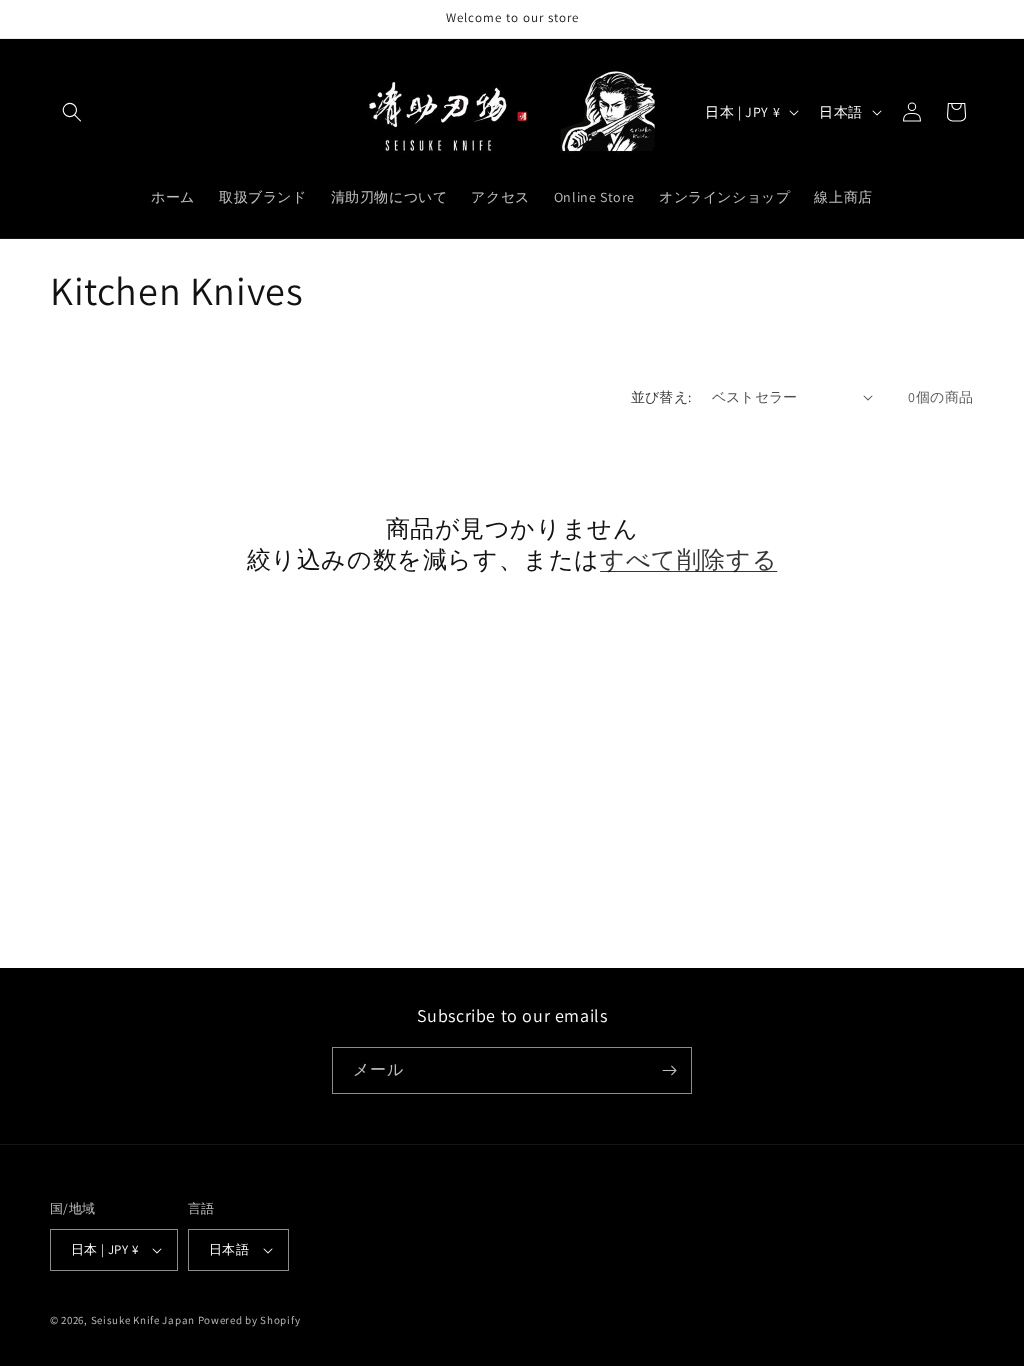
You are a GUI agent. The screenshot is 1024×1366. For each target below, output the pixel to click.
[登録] (669, 1070)
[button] (72, 112)
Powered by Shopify (249, 1320)
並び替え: (661, 397)
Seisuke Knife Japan (143, 1320)
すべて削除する (688, 559)
